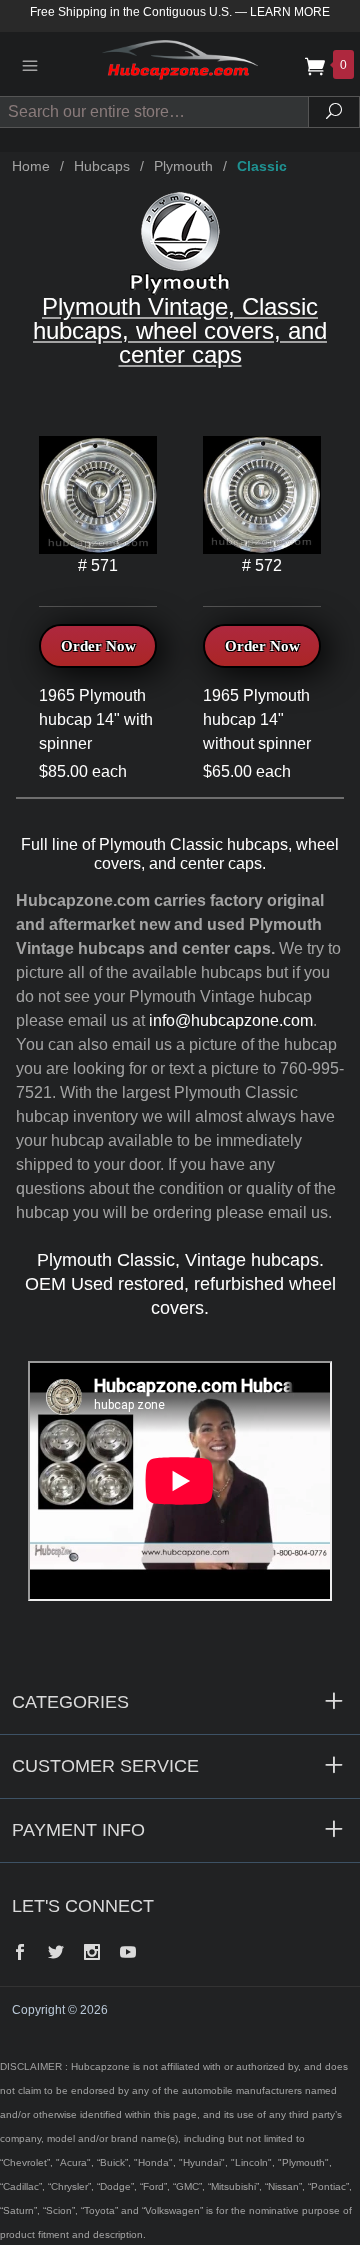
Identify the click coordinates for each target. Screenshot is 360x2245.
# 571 (98, 565)
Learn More (290, 12)
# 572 (262, 565)
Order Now (98, 646)
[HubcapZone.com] (180, 63)
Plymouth (183, 166)
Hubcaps (102, 166)
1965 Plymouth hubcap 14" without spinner (257, 719)
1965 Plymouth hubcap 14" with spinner (96, 719)
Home (31, 166)
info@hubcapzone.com (231, 1020)
